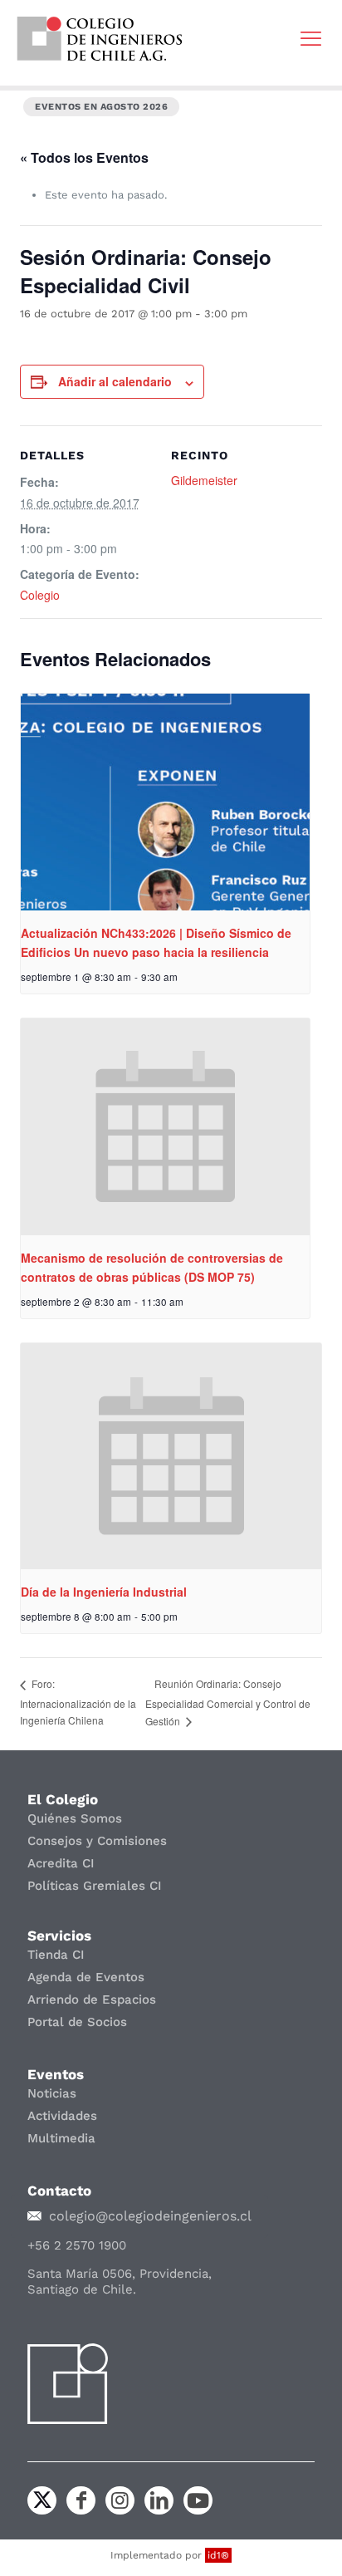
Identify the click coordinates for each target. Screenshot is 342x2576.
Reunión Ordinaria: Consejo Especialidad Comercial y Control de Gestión (228, 1702)
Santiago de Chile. (82, 2289)
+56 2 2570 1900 (77, 2245)
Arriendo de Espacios (92, 1999)
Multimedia (61, 2138)
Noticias (52, 2093)
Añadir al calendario (115, 381)
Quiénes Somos (75, 1818)
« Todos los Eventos (84, 157)
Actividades (62, 2116)
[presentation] (165, 802)
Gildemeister (204, 480)
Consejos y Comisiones (97, 1841)
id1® (218, 2555)
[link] (100, 39)
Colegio (40, 595)
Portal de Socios (77, 2022)
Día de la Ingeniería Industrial (104, 1592)
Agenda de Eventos (86, 1977)
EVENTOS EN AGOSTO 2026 (101, 107)
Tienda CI (56, 1955)
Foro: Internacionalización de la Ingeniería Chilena (78, 1701)
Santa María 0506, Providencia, (120, 2274)
